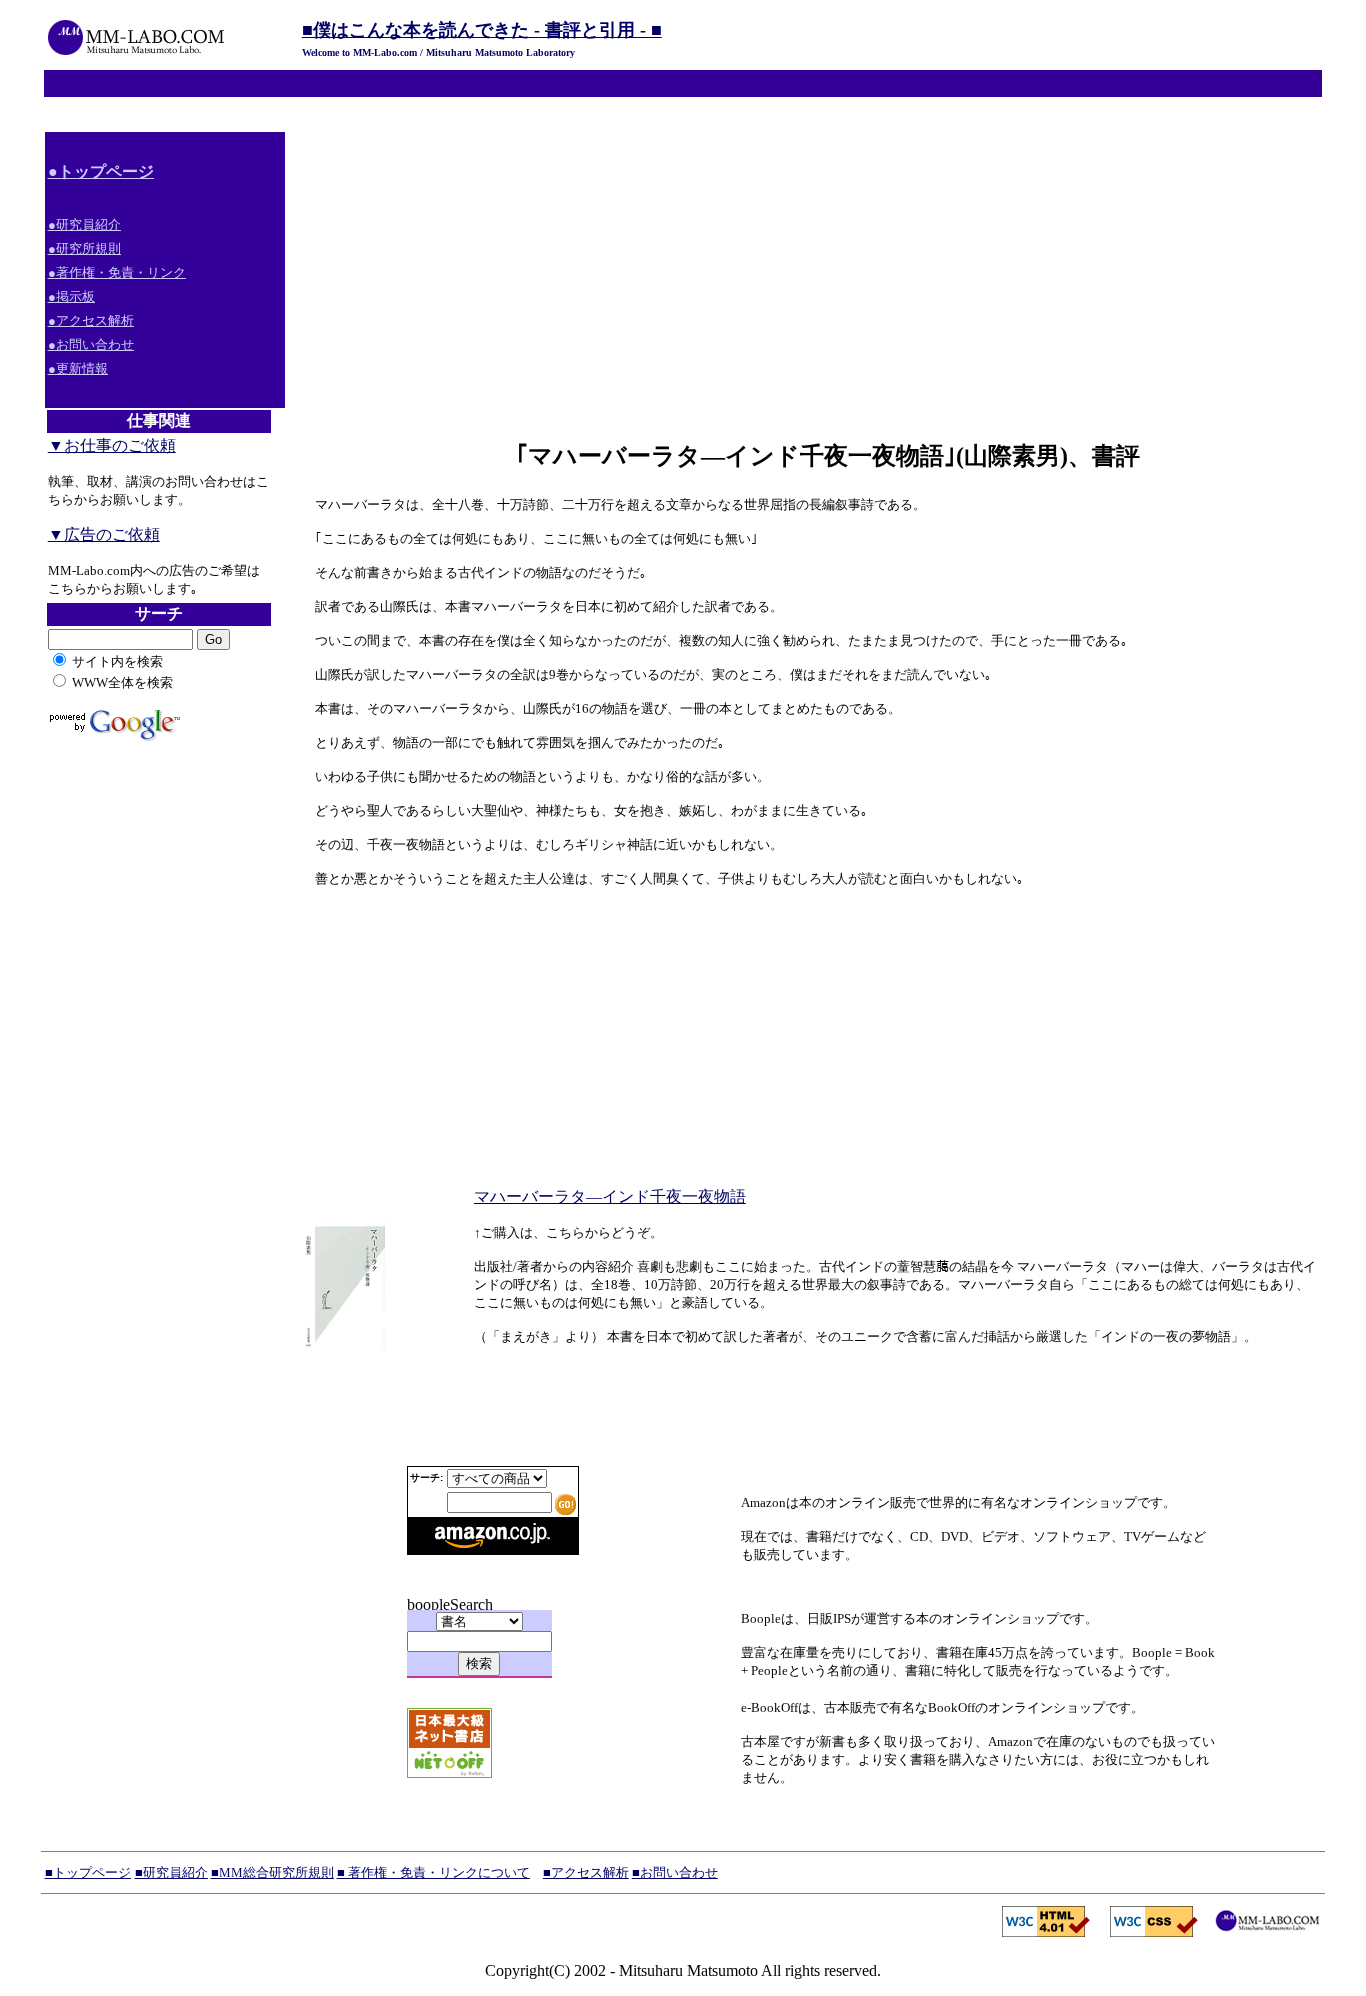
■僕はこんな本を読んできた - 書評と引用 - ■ (482, 30)
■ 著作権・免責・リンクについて (433, 1872)
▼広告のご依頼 (104, 534)
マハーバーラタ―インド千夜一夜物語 (610, 1196)
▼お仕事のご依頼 (112, 445)
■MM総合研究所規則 (272, 1872)
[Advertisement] (811, 272)
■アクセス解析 (586, 1872)
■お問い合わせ (675, 1872)
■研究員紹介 (171, 1872)
